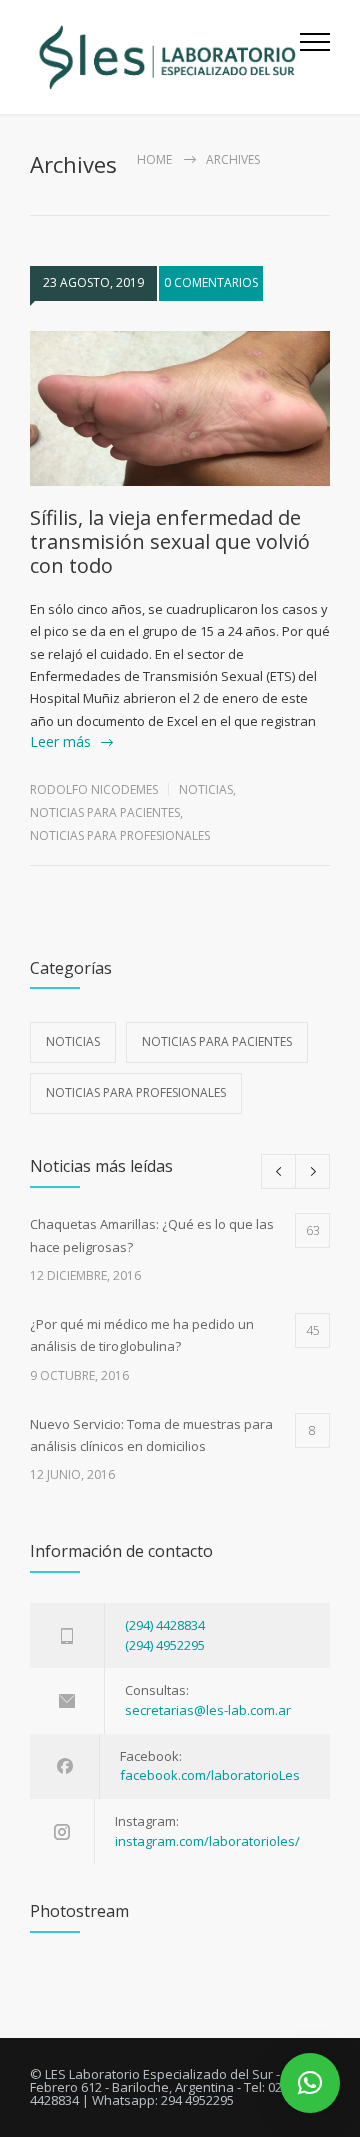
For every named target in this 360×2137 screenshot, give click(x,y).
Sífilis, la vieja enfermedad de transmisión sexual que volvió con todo (170, 541)
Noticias (206, 789)
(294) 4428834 (165, 1625)
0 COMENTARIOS (211, 282)
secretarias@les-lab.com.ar (208, 1710)
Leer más (60, 741)
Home (154, 159)
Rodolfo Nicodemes (94, 789)
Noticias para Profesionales (120, 835)
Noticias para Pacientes (105, 812)
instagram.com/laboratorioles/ (207, 1841)
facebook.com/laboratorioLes (210, 1775)
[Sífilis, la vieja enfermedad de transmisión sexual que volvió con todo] (180, 409)
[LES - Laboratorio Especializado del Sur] (165, 57)
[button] (310, 2083)
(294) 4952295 (165, 1645)
